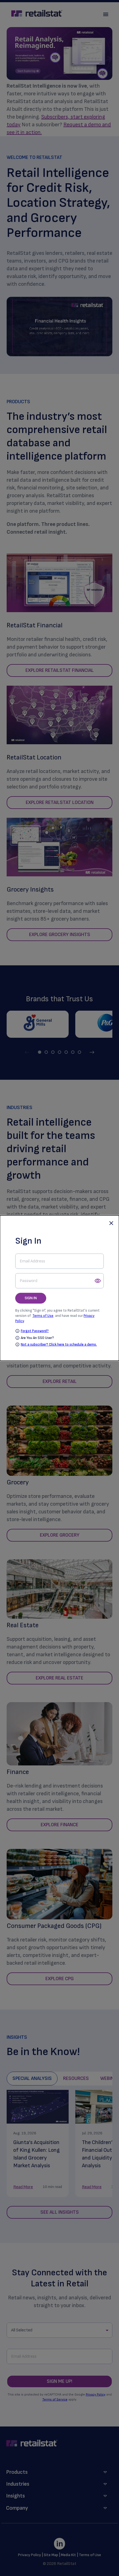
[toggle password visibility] (98, 1281)
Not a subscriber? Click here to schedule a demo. (59, 1345)
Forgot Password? (35, 1331)
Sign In (31, 1298)
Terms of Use (43, 1316)
